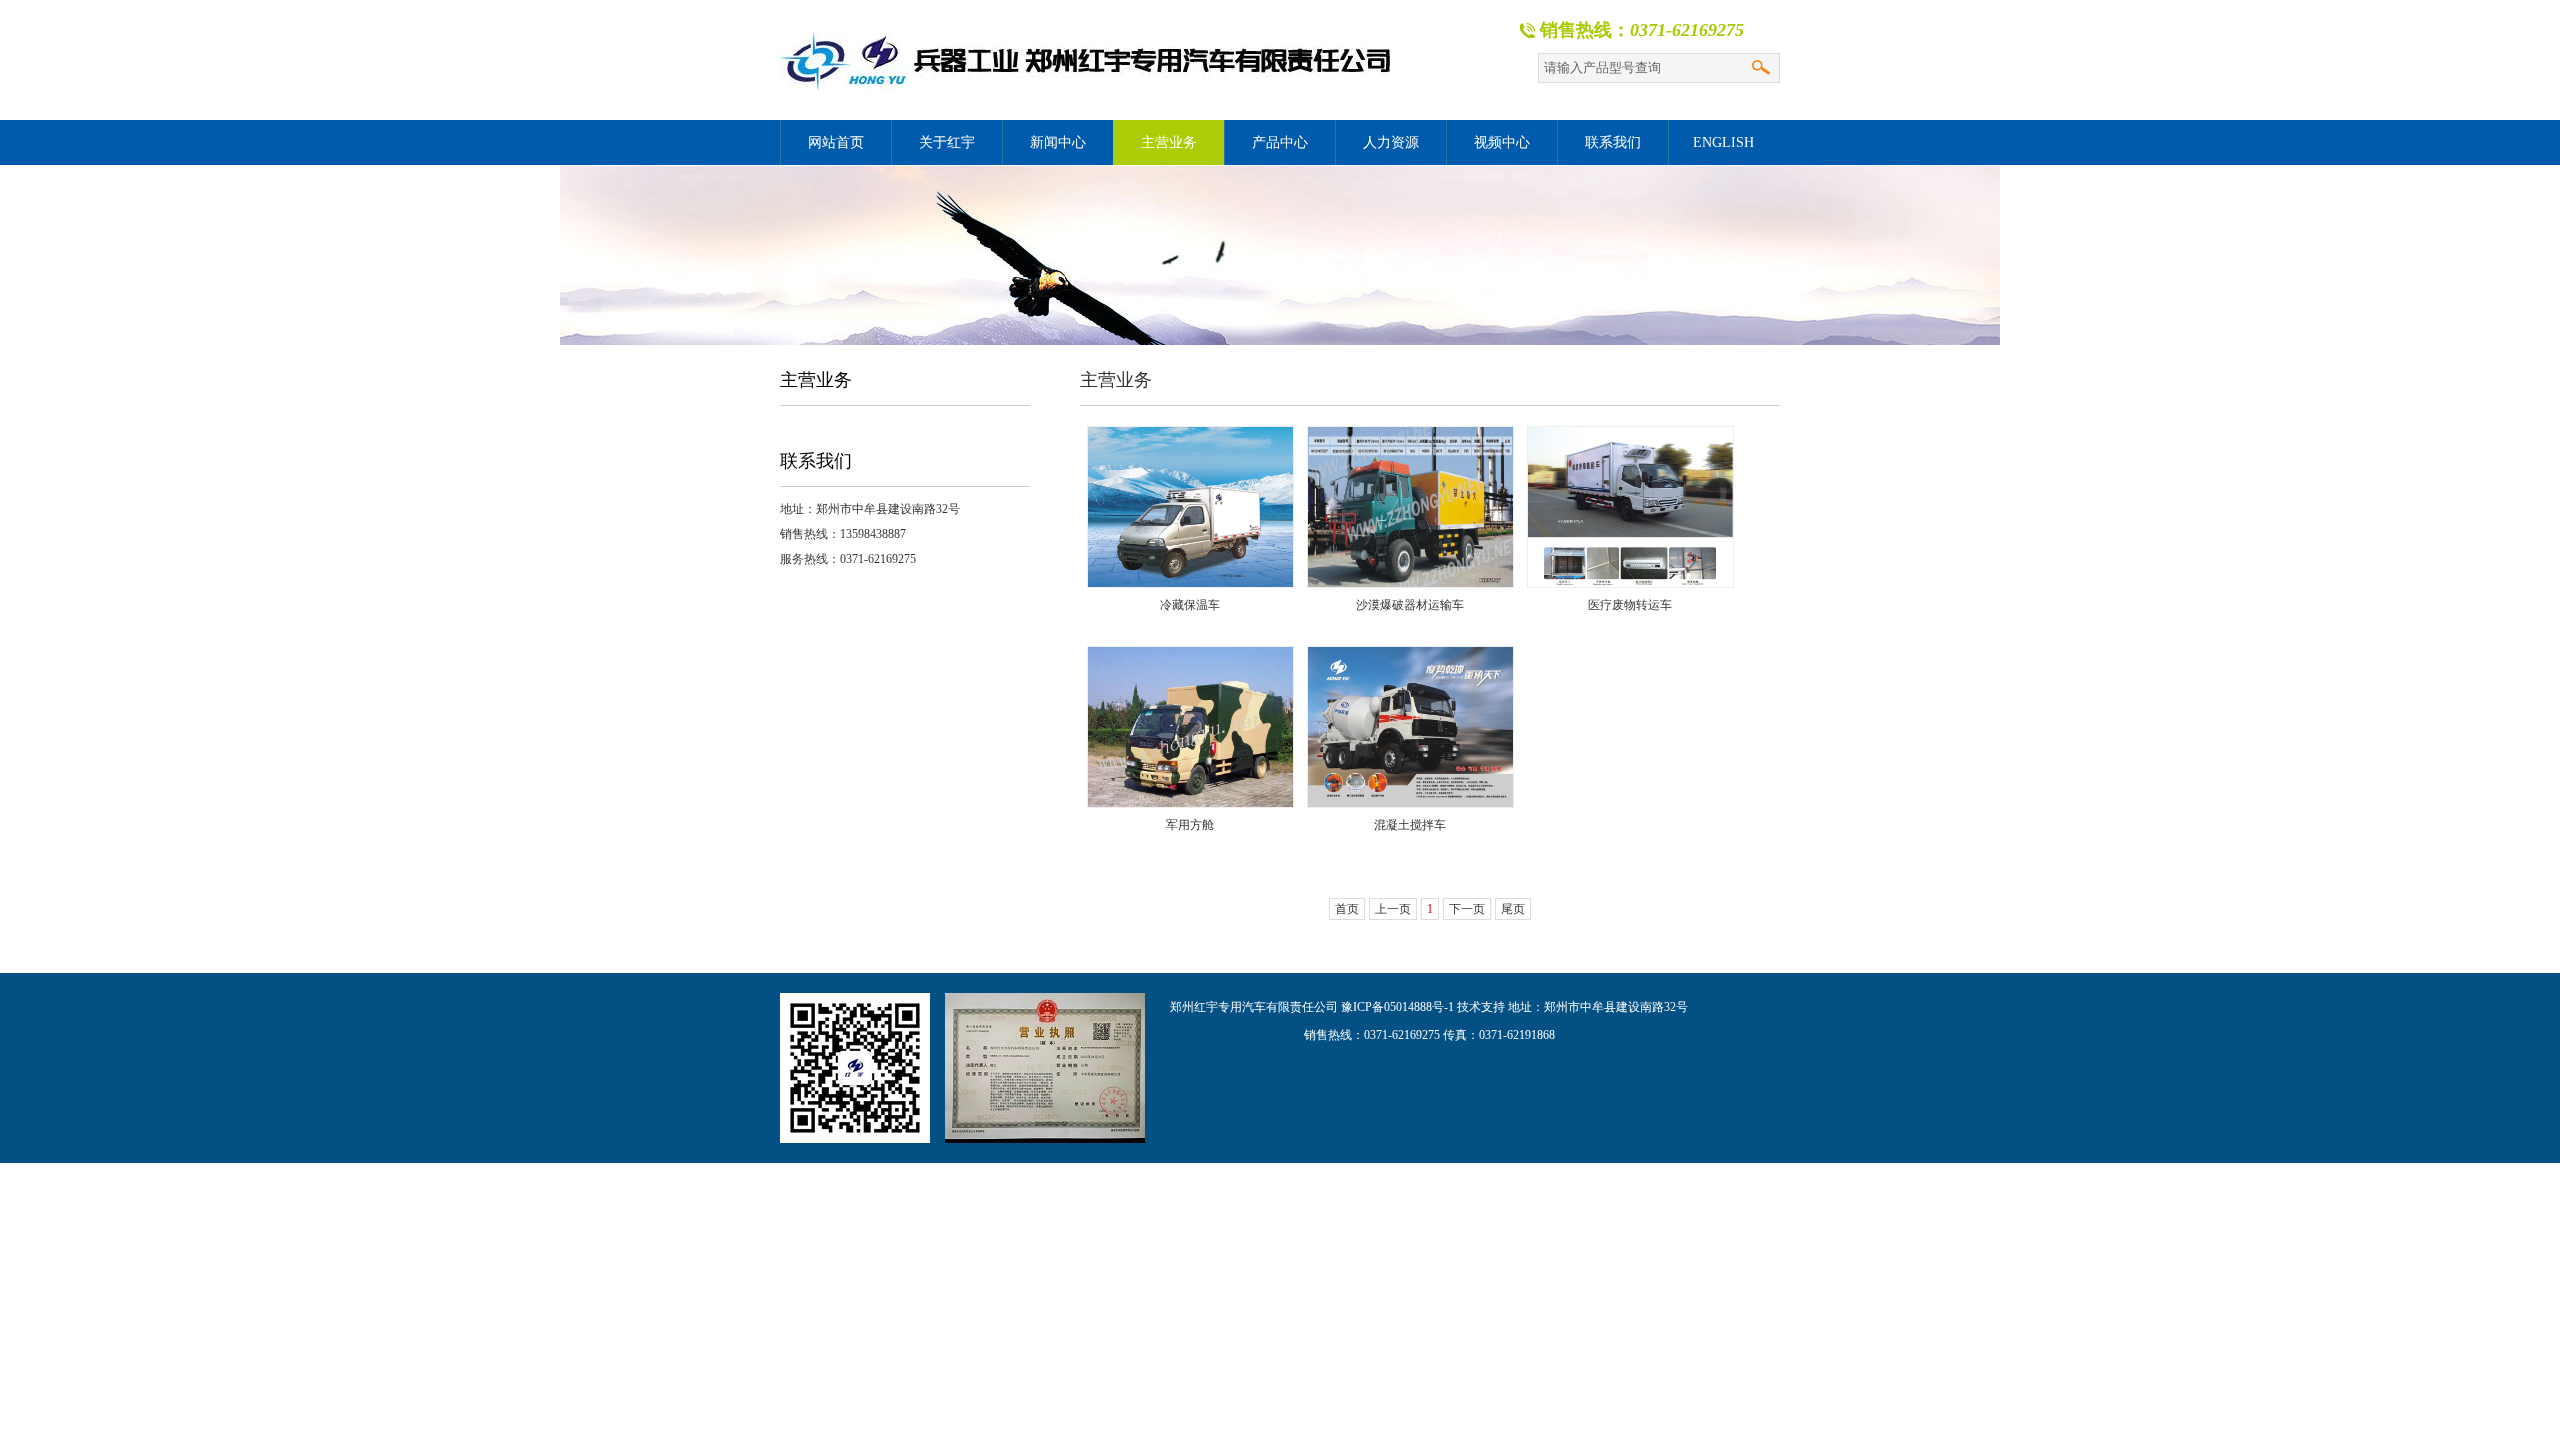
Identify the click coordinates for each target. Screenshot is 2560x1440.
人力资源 (1391, 142)
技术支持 (1481, 1007)
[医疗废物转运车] (1630, 507)
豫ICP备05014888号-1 (1397, 1007)
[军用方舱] (1190, 727)
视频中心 (1502, 142)
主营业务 (1169, 142)
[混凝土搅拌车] (1410, 727)
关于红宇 (947, 142)
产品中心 (1280, 142)
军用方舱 (1190, 825)
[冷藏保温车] (1190, 507)
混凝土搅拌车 (1410, 825)
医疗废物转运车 (1630, 605)
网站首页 (836, 142)
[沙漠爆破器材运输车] (1410, 507)
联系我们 (1613, 142)
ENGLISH (1723, 142)
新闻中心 (1058, 142)
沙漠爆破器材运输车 (1410, 605)
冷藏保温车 (1190, 605)
